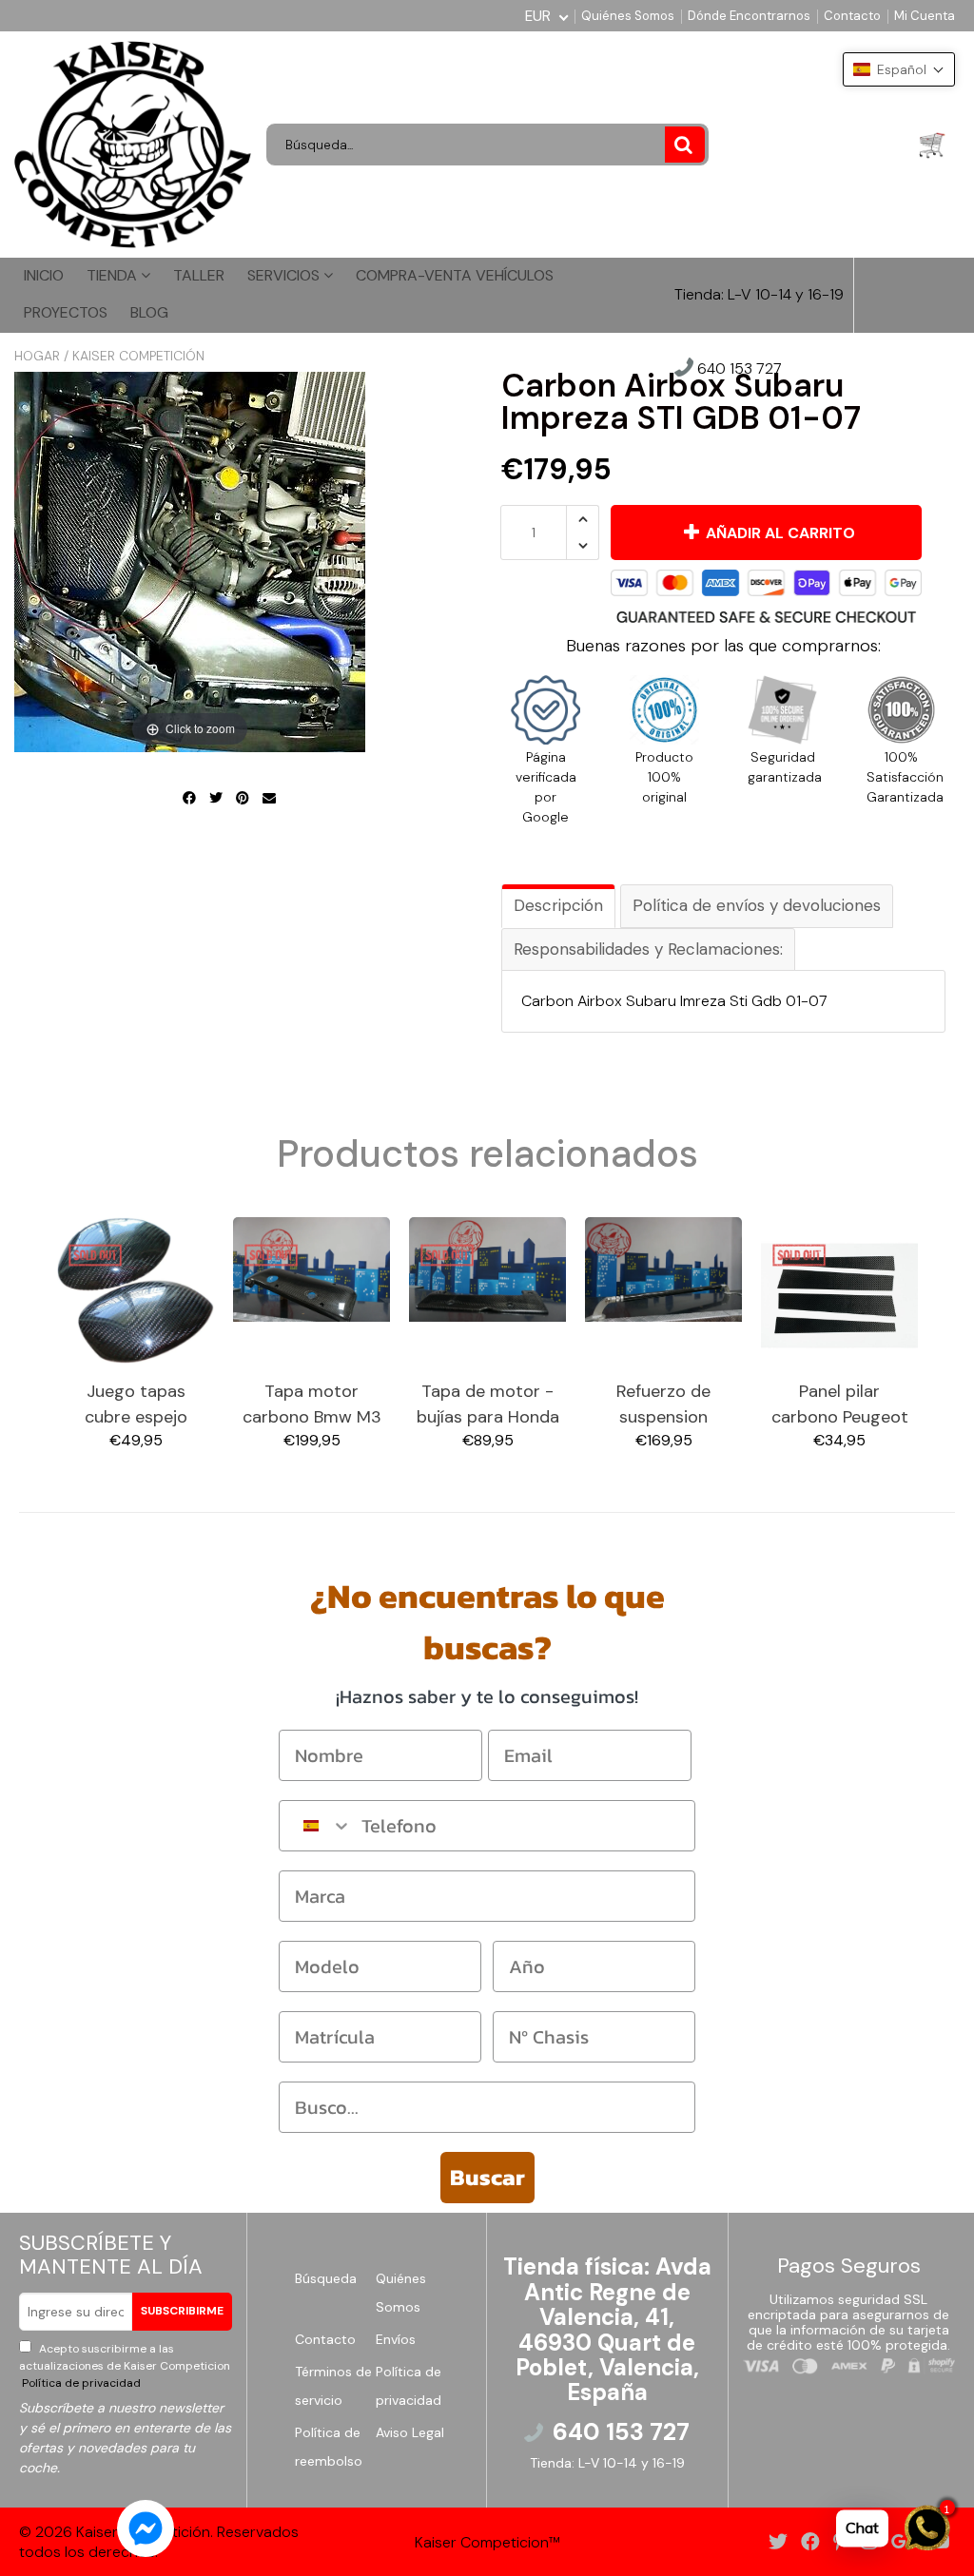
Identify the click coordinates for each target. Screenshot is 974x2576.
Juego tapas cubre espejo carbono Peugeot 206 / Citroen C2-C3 (136, 1405)
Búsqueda (326, 2278)
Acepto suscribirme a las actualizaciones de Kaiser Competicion (125, 2366)
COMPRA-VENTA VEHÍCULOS (455, 275)
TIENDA (114, 275)
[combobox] (316, 1826)
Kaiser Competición (138, 356)
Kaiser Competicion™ (487, 2542)
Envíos (396, 2339)
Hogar (37, 356)
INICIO (44, 275)
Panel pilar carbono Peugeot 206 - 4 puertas (840, 1405)
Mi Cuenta (925, 16)
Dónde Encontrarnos (749, 16)
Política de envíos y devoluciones (757, 905)
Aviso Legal (410, 2432)
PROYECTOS (66, 312)
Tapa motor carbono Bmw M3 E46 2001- (312, 1405)
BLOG (149, 312)
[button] (899, 69)
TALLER (199, 275)
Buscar (487, 2177)
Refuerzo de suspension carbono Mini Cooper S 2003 (663, 1405)
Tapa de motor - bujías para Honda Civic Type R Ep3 (488, 1405)
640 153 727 (738, 369)
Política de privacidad (80, 2383)
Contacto (852, 16)
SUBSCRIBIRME (182, 2311)
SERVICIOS (285, 275)
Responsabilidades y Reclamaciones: (648, 949)
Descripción (558, 905)
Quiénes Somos (628, 16)
